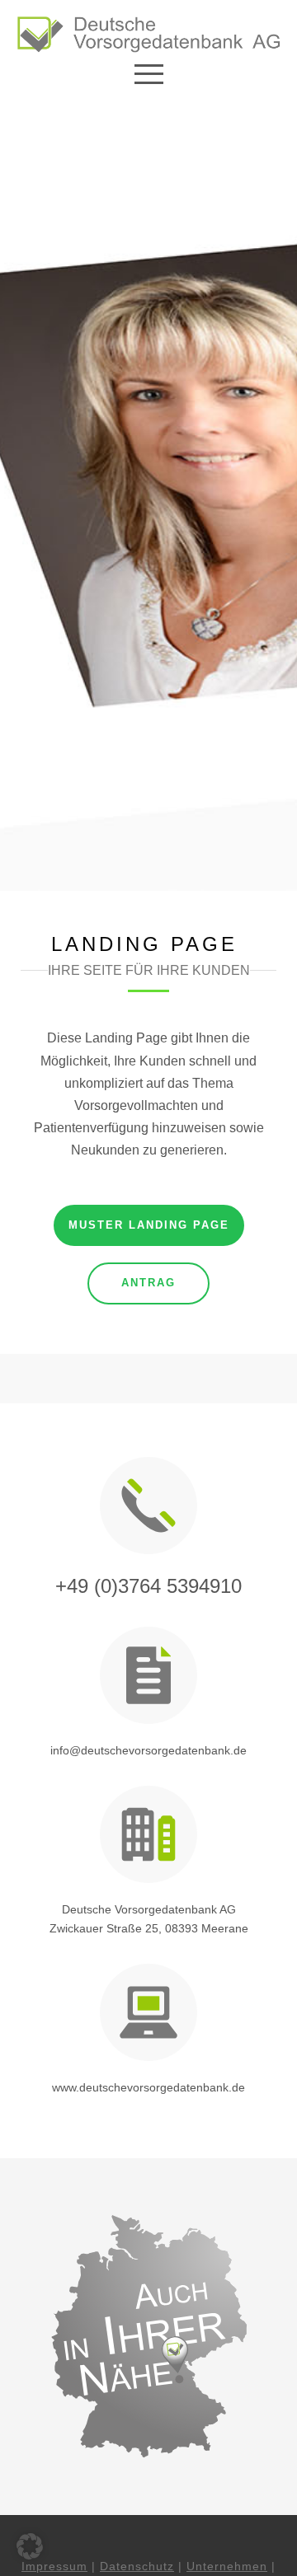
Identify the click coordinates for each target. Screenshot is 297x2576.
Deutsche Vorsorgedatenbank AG (149, 1909)
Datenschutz (137, 2566)
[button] (30, 2546)
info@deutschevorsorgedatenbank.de (148, 1750)
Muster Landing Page (149, 1225)
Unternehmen (227, 2566)
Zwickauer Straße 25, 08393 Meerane (149, 1928)
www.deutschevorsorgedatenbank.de (148, 2087)
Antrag (148, 1283)
